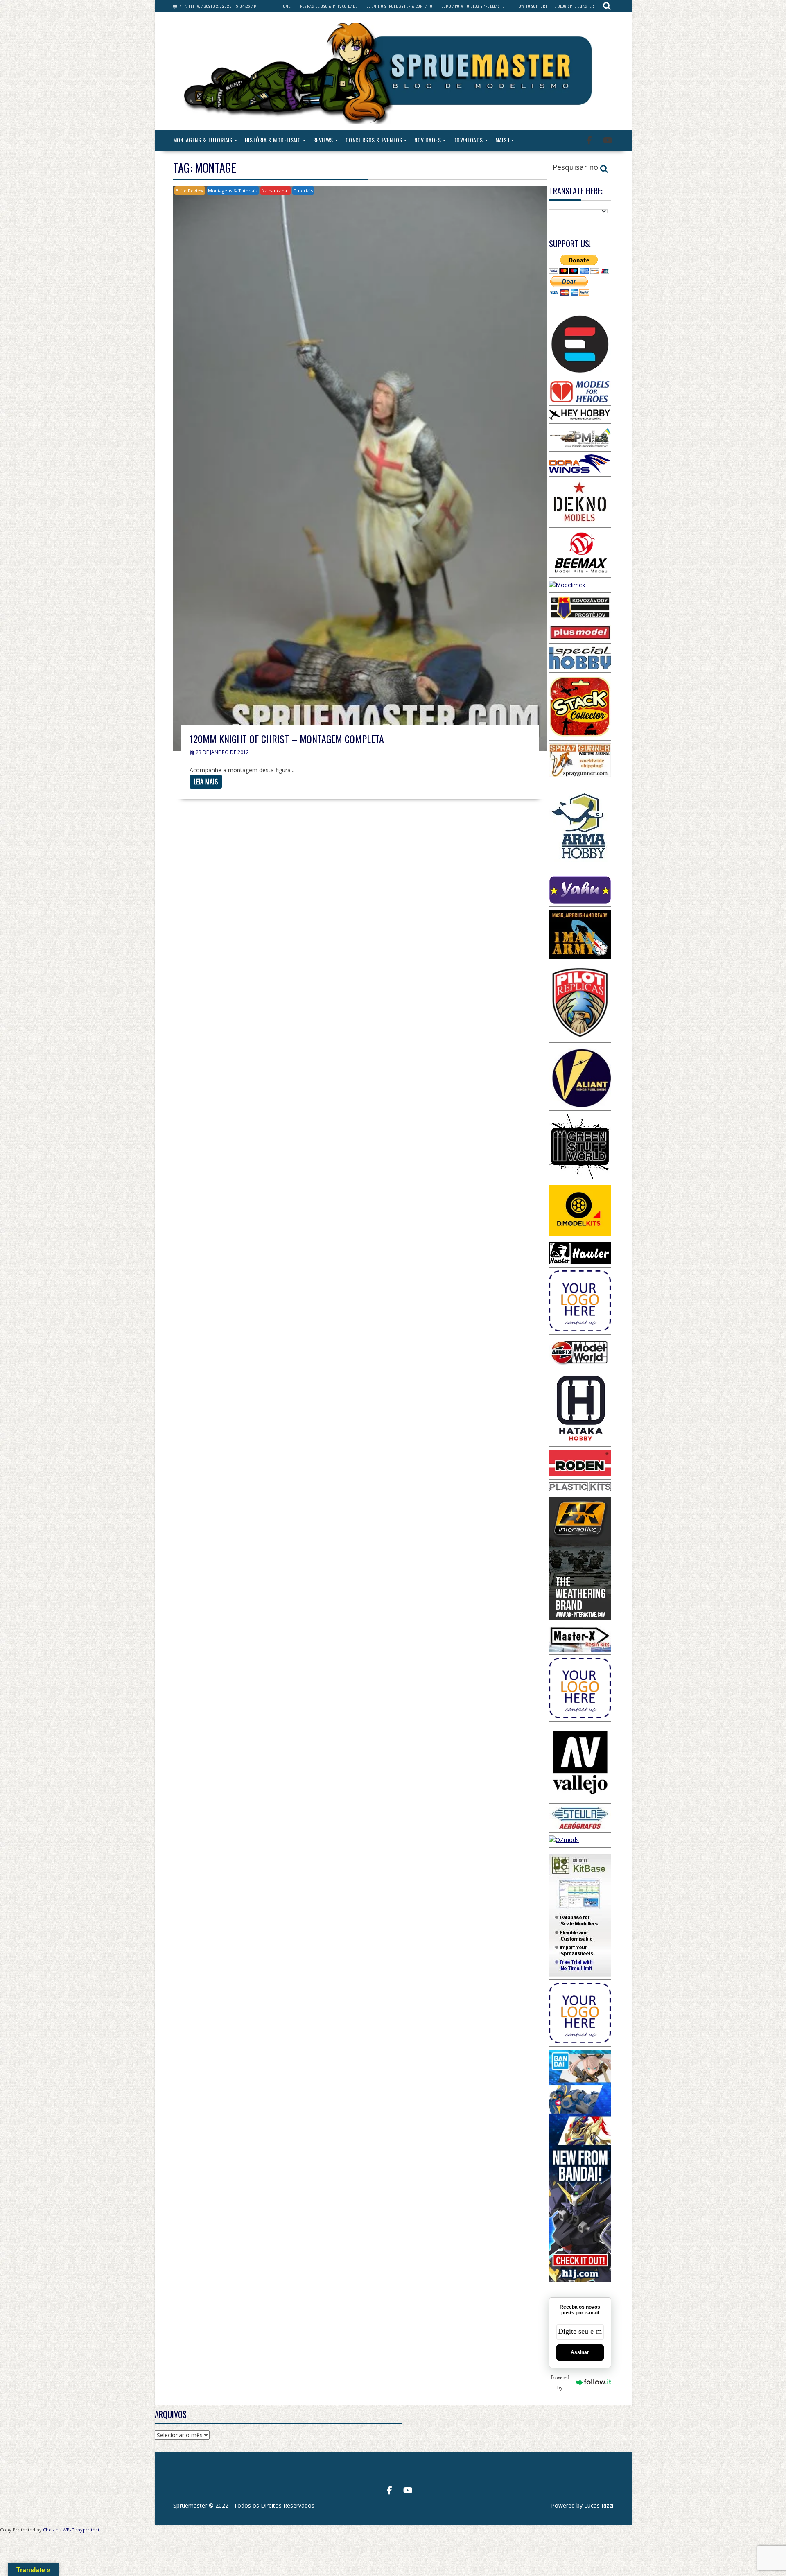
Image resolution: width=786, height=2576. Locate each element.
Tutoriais (303, 191)
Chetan (51, 2530)
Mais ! (502, 140)
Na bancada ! (276, 191)
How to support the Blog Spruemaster (555, 6)
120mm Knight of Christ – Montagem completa (287, 739)
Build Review (190, 191)
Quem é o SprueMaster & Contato (400, 6)
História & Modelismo (273, 140)
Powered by (560, 2382)
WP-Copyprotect (81, 2530)
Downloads (468, 140)
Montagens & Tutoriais (203, 140)
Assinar (580, 2352)
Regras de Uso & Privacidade (329, 6)
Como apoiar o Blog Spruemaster (474, 6)
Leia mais (206, 782)
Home (286, 6)
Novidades (428, 140)
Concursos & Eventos (374, 140)
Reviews (323, 140)
